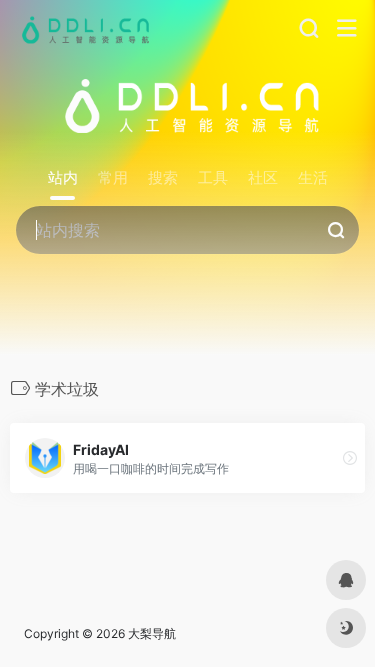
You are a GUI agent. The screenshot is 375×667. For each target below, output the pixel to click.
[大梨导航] (83, 29)
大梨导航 (152, 633)
